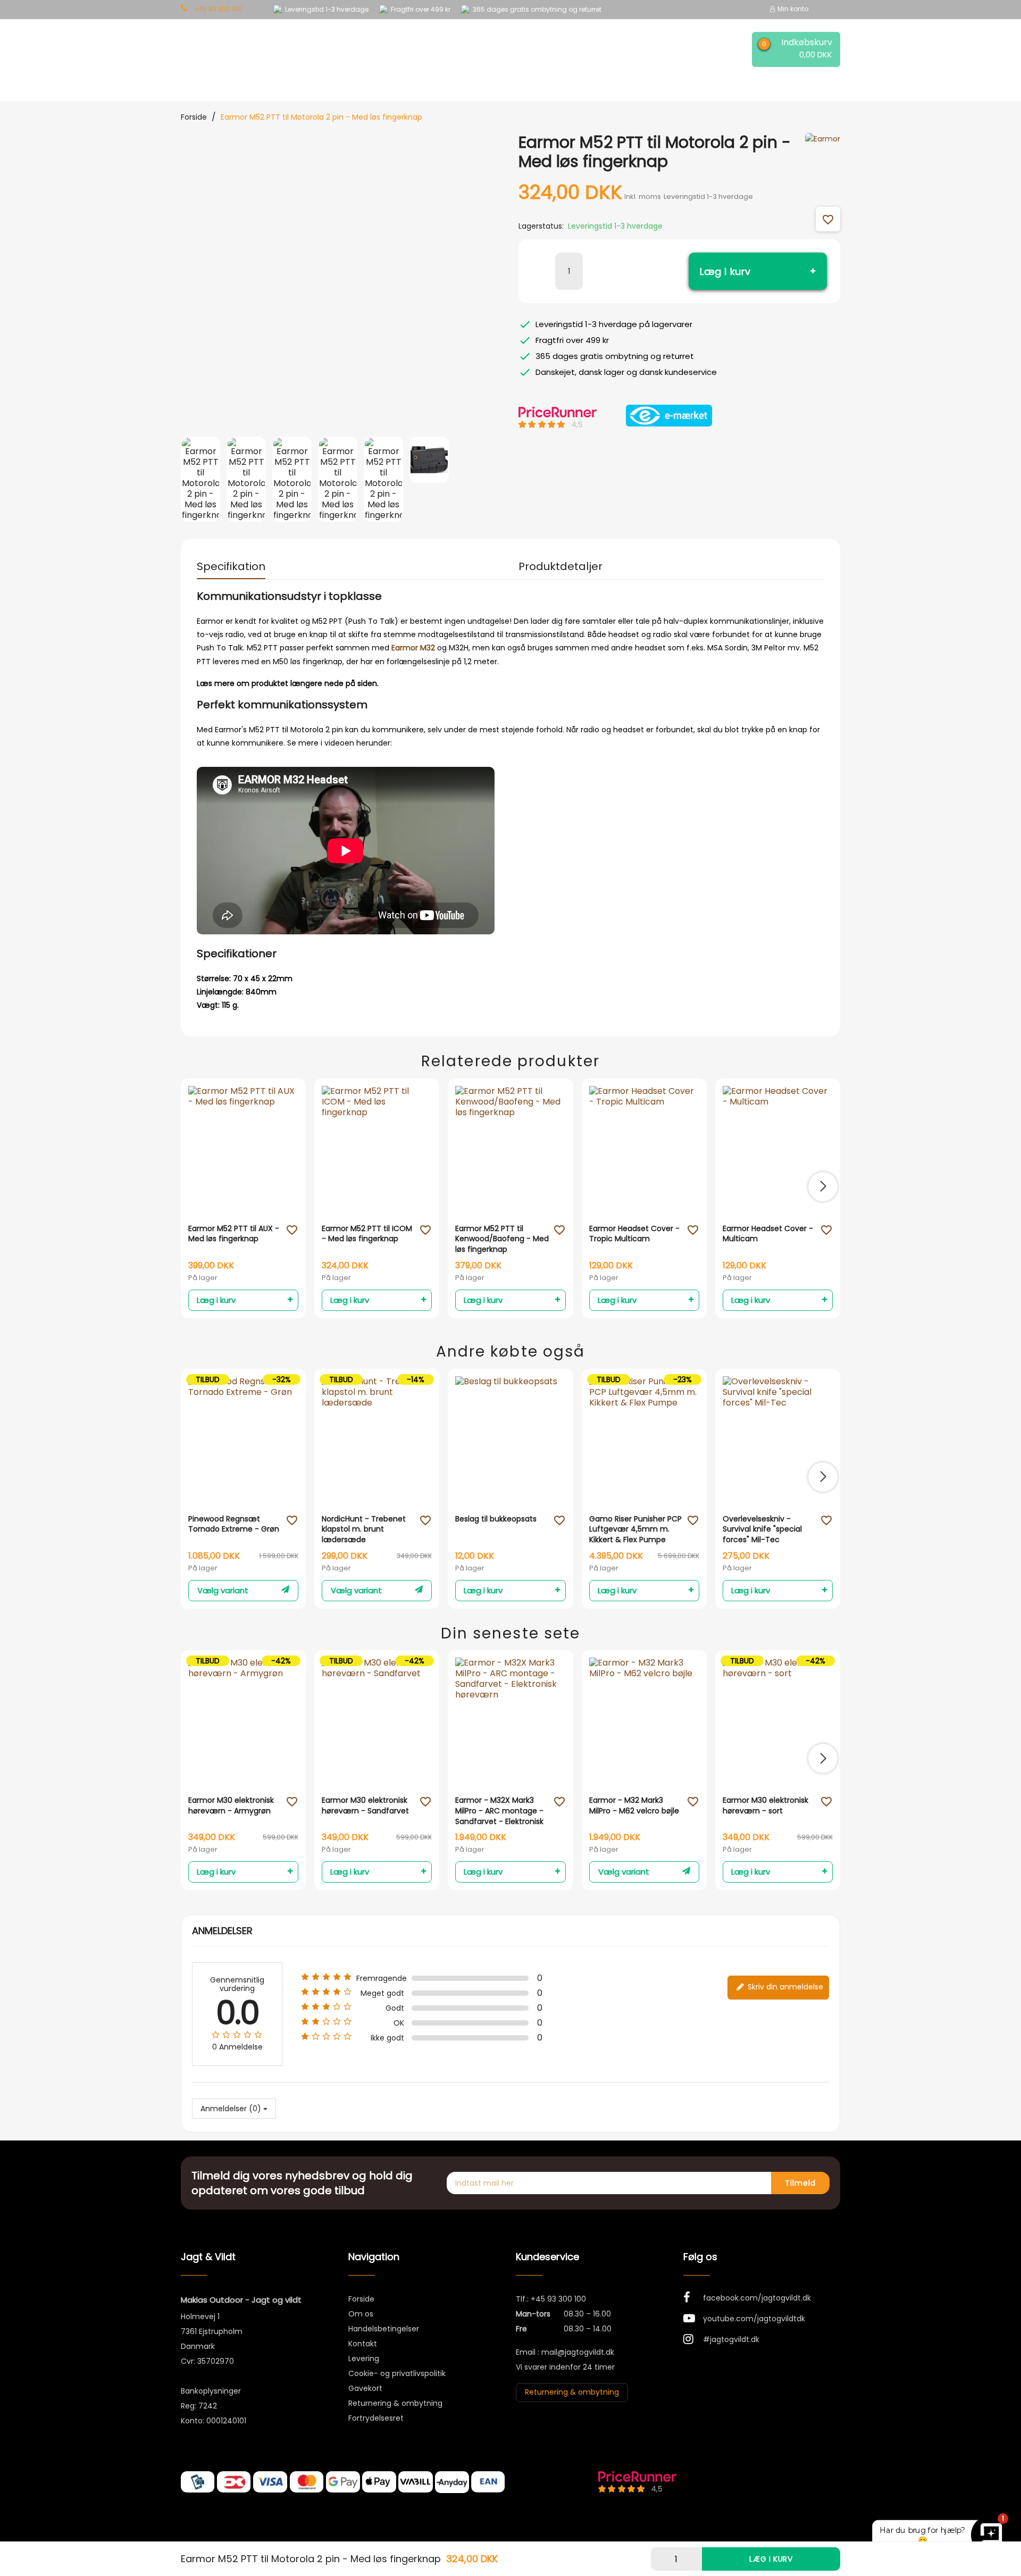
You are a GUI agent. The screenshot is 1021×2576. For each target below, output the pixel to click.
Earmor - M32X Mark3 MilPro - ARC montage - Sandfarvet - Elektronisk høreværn (499, 1811)
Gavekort (365, 2388)
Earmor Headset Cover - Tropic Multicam (634, 1234)
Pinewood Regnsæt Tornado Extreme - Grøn (234, 1524)
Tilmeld (800, 2183)
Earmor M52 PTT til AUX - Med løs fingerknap (234, 1234)
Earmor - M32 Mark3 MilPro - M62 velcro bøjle (634, 1806)
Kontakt (363, 2344)
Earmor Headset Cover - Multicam (768, 1234)
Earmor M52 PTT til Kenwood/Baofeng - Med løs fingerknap (502, 1239)
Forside (361, 2299)
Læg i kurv (725, 271)
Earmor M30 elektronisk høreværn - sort (765, 1806)
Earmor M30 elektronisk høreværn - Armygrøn (231, 1806)
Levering (364, 2358)
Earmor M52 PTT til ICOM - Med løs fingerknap (367, 1234)
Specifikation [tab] (231, 566)
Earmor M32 (413, 648)
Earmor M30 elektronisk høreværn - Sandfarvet (365, 1806)
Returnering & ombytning (395, 2403)
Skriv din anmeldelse (784, 1987)
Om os (361, 2314)
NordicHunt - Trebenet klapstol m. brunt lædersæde (364, 1529)
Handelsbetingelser (384, 2329)
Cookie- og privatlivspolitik (397, 2373)
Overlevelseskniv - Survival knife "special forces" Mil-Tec (762, 1529)
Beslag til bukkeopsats (496, 1519)
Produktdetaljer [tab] (560, 566)
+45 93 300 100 (558, 2299)
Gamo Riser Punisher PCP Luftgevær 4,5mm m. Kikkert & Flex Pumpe (635, 1529)
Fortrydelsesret (376, 2418)
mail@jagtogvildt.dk (578, 2352)
